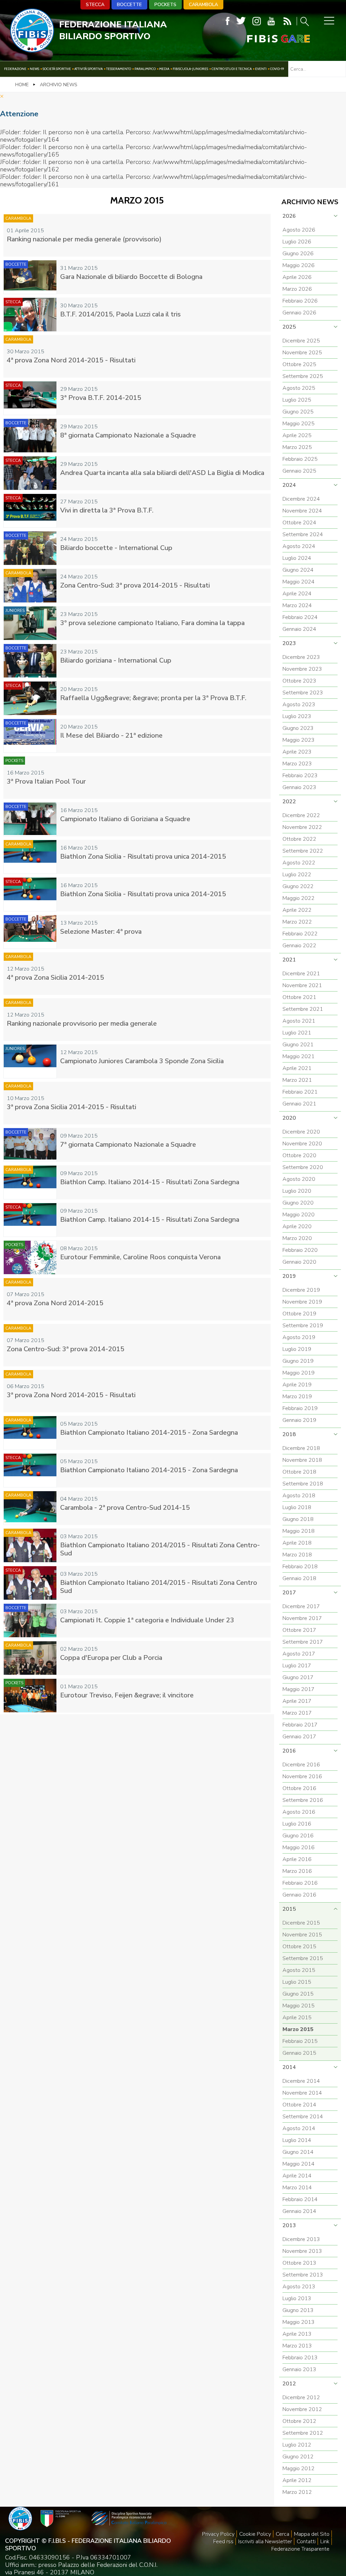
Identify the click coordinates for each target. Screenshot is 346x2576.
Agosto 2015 (299, 1970)
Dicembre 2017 (301, 1606)
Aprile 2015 (297, 2018)
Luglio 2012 (297, 2445)
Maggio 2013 (299, 2322)
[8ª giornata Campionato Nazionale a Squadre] (30, 436)
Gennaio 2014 (299, 2211)
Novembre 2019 (302, 1302)
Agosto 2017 (299, 1654)
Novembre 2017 (302, 1618)
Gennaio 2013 (299, 2369)
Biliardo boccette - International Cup (116, 548)
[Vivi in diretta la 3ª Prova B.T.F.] (30, 511)
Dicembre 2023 (301, 657)
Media (164, 69)
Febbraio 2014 (300, 2199)
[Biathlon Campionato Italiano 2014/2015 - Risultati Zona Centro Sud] (30, 1583)
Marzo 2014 (297, 2188)
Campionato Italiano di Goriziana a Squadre (125, 819)
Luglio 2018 (297, 1507)
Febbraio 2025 (300, 459)
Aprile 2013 (297, 2334)
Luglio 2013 (297, 2298)
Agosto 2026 (299, 230)
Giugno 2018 (298, 1519)
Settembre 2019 (303, 1326)
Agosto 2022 (299, 863)
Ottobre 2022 (299, 839)
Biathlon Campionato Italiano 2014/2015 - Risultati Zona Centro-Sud (160, 1549)
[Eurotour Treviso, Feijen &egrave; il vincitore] (30, 1696)
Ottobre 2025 (299, 364)
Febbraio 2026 (300, 301)
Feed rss (223, 2542)
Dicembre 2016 (301, 1765)
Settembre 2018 (303, 1484)
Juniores (15, 611)
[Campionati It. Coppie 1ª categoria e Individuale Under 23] (30, 1620)
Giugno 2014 (298, 2152)
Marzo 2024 (297, 605)
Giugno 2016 (298, 1836)
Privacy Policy (218, 2534)
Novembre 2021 (302, 985)
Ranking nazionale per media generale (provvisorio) (84, 239)
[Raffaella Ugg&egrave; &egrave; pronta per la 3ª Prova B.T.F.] (30, 698)
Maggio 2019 (299, 1373)
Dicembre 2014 (301, 2081)
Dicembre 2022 (301, 815)
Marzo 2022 (297, 922)
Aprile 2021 (297, 1068)
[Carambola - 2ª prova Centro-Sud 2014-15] (30, 1508)
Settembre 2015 (303, 1958)
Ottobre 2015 (299, 1947)
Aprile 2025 (297, 435)
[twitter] (241, 21)
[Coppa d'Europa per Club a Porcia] (30, 1658)
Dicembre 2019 (301, 1290)
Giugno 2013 (298, 2310)
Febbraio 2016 (300, 1883)
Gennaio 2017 (299, 1737)
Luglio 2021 (297, 1033)
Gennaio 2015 (299, 2053)
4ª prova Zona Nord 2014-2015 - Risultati (71, 360)
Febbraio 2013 (300, 2358)
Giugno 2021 (298, 1045)
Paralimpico (145, 69)
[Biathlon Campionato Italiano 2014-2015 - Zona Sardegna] (30, 1433)
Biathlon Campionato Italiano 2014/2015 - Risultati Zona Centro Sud (159, 1587)
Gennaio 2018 (299, 1578)
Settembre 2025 (303, 376)
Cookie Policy (255, 2534)
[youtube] (271, 21)
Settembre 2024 (303, 534)
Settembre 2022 (303, 851)
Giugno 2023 (298, 728)
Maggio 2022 (299, 898)
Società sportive (57, 69)
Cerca (282, 2534)
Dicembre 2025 (301, 341)
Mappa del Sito (312, 2534)
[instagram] (257, 21)
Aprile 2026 (297, 277)
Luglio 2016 (297, 1824)
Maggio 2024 (299, 582)
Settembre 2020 (303, 1167)
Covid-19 (277, 69)
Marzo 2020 (297, 1238)
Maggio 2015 (299, 2006)
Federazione (15, 69)
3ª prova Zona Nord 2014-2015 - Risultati (71, 1395)
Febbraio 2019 (300, 1408)
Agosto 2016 (299, 1812)
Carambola (203, 5)
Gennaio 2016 (299, 1895)
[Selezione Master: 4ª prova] (30, 932)
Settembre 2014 (303, 2117)
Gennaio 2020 (299, 1262)
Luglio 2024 (297, 558)
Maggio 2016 (299, 1847)
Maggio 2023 (299, 740)
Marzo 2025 (297, 447)
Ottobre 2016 (299, 1788)
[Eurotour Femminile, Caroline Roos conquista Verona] (30, 1257)
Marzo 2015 (298, 2029)
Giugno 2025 (298, 412)
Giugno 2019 (298, 1361)
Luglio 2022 (297, 875)
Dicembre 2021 (301, 974)
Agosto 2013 (299, 2287)
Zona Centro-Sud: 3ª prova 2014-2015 (66, 1349)
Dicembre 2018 (301, 1448)
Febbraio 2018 (300, 1567)
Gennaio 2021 (299, 1104)
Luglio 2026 (297, 242)
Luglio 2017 (297, 1666)
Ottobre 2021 (299, 997)
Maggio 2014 (299, 2164)
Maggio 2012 (299, 2468)
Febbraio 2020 (300, 1250)
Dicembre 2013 (301, 2239)
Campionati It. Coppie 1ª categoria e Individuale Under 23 (147, 1620)
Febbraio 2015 (300, 2041)
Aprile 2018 (297, 1543)
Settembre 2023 (303, 693)
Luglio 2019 (297, 1349)
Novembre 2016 (302, 1776)
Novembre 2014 (302, 2093)
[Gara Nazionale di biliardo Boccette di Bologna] (30, 277)
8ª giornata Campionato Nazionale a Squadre (128, 435)
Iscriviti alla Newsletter (265, 2542)
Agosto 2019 (299, 1337)
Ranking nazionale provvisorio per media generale (82, 1023)
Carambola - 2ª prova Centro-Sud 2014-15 (125, 1508)
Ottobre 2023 (299, 681)
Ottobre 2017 (299, 1630)
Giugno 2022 (298, 886)
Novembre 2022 (302, 827)
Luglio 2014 (297, 2140)
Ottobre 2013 (299, 2263)
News (34, 69)
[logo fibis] (32, 50)
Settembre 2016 (303, 1800)
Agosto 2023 (299, 705)
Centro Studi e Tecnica (232, 69)
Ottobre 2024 (299, 523)
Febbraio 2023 (300, 776)
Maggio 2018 (299, 1531)
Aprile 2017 (297, 1701)
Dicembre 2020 (301, 1132)
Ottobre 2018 (299, 1472)
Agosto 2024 (299, 546)
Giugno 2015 (298, 1994)
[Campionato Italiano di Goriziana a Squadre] (30, 819)
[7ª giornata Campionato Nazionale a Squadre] (30, 1145)
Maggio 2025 (299, 424)
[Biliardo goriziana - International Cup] (30, 661)
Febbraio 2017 (300, 1725)
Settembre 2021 (303, 1009)
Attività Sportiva (89, 69)
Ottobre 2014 (299, 2105)
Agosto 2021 (299, 1021)
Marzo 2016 (297, 1871)
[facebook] (228, 21)
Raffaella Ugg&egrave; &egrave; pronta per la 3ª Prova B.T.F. (153, 698)
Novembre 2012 (302, 2409)
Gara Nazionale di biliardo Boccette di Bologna (131, 277)
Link (325, 2542)
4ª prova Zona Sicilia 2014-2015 (55, 977)
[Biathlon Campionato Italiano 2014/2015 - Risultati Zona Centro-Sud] (30, 1545)
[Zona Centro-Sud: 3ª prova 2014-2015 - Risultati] (30, 586)
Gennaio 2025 (299, 471)
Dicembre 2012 (301, 2398)
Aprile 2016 (297, 1859)
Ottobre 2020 (299, 1155)
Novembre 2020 (302, 1144)
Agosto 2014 (299, 2128)
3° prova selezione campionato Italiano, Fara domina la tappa (152, 623)
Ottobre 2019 (299, 1314)
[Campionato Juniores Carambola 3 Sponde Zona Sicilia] (30, 1061)
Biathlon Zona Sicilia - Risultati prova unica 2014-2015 (143, 856)
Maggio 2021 (299, 1056)
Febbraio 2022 (300, 934)
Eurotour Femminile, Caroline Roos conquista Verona (140, 1257)
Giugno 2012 (298, 2457)
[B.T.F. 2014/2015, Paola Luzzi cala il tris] (30, 315)
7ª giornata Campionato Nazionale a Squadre (128, 1144)
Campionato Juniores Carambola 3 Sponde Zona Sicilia (142, 1061)
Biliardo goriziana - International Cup (116, 660)
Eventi (261, 69)
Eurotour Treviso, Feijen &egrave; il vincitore (127, 1695)
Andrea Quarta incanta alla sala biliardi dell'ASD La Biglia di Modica (162, 473)
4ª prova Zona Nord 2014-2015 (55, 1303)
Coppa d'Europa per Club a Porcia (111, 1658)
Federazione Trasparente (300, 2549)
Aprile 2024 (297, 594)
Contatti (306, 2542)
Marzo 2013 (297, 2346)
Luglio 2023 (297, 716)
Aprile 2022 (297, 910)
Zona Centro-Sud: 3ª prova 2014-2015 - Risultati (135, 585)
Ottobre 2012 (299, 2421)
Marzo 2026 (297, 289)
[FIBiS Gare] (267, 39)
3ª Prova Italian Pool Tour (46, 781)
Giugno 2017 (298, 1677)
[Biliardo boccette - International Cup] (30, 548)
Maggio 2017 (299, 1689)
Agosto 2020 (299, 1179)
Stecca (95, 5)
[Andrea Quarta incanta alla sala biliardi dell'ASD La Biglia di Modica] (30, 473)
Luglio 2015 (297, 1982)
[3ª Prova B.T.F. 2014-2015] (30, 398)
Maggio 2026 (299, 265)
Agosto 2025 (299, 388)
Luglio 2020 (297, 1191)
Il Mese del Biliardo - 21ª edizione (111, 735)
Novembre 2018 (302, 1460)
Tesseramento (119, 69)
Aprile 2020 (297, 1226)
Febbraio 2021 (300, 1092)
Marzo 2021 (297, 1080)
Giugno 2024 (298, 570)
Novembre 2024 (302, 511)
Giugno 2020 (298, 1203)
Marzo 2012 (297, 2492)
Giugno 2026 (298, 254)
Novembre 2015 (302, 1935)
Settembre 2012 (303, 2433)
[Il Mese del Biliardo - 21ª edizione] (30, 736)
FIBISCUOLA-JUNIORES (190, 69)
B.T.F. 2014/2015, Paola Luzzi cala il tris (120, 314)
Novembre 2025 (302, 353)
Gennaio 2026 (299, 313)
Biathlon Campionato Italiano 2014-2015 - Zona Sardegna (149, 1433)
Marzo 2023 (297, 764)
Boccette (129, 5)
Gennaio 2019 (299, 1420)
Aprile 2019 (297, 1385)
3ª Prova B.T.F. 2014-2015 (101, 398)
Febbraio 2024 (300, 617)
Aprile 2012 (297, 2480)
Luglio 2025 (297, 400)
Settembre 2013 (303, 2275)
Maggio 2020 (299, 1215)
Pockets (165, 5)
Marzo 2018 (297, 1555)
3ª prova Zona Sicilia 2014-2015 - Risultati (71, 1107)
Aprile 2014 (297, 2176)
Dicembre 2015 (301, 1923)
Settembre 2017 (303, 1642)
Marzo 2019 (297, 1397)
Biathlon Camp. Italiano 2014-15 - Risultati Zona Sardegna (150, 1182)
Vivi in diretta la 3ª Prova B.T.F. (107, 510)
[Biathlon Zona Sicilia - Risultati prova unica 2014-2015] (30, 857)
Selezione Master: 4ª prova (101, 932)
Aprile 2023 (297, 752)
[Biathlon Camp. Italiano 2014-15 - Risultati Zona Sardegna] (30, 1182)
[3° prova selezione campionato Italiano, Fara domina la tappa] (30, 623)
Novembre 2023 (302, 669)
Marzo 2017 (297, 1713)
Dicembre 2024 (301, 499)
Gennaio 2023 (299, 787)
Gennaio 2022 (299, 946)
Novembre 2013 (302, 2251)
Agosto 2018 (299, 1496)
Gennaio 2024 (299, 629)
